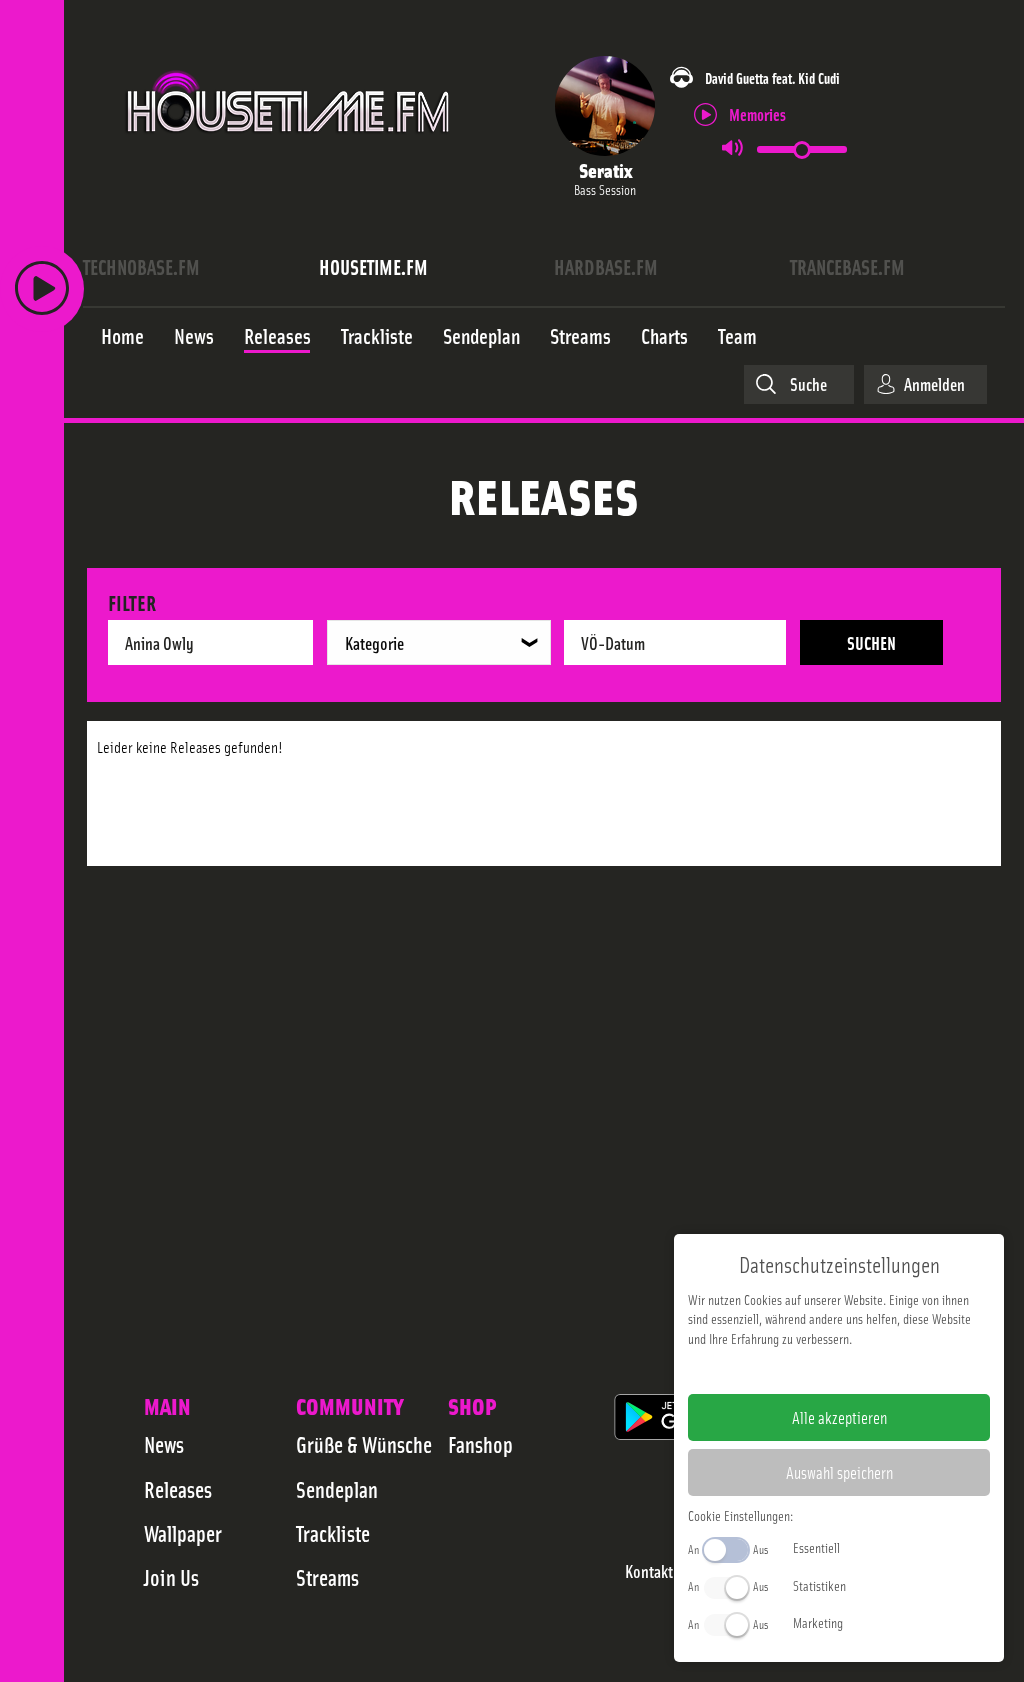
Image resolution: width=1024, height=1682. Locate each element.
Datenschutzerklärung (873, 1370)
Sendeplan (337, 1489)
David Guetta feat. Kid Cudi (772, 77)
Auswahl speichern (839, 1472)
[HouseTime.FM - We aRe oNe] (289, 153)
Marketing (818, 1622)
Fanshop (480, 1444)
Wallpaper (183, 1533)
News (164, 1444)
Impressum (777, 1370)
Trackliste (333, 1533)
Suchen (871, 642)
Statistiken (819, 1585)
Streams (327, 1577)
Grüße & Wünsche (364, 1444)
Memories (757, 113)
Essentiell (816, 1547)
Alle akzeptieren (839, 1417)
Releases (178, 1489)
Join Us (171, 1577)
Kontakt (649, 1571)
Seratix (605, 169)
